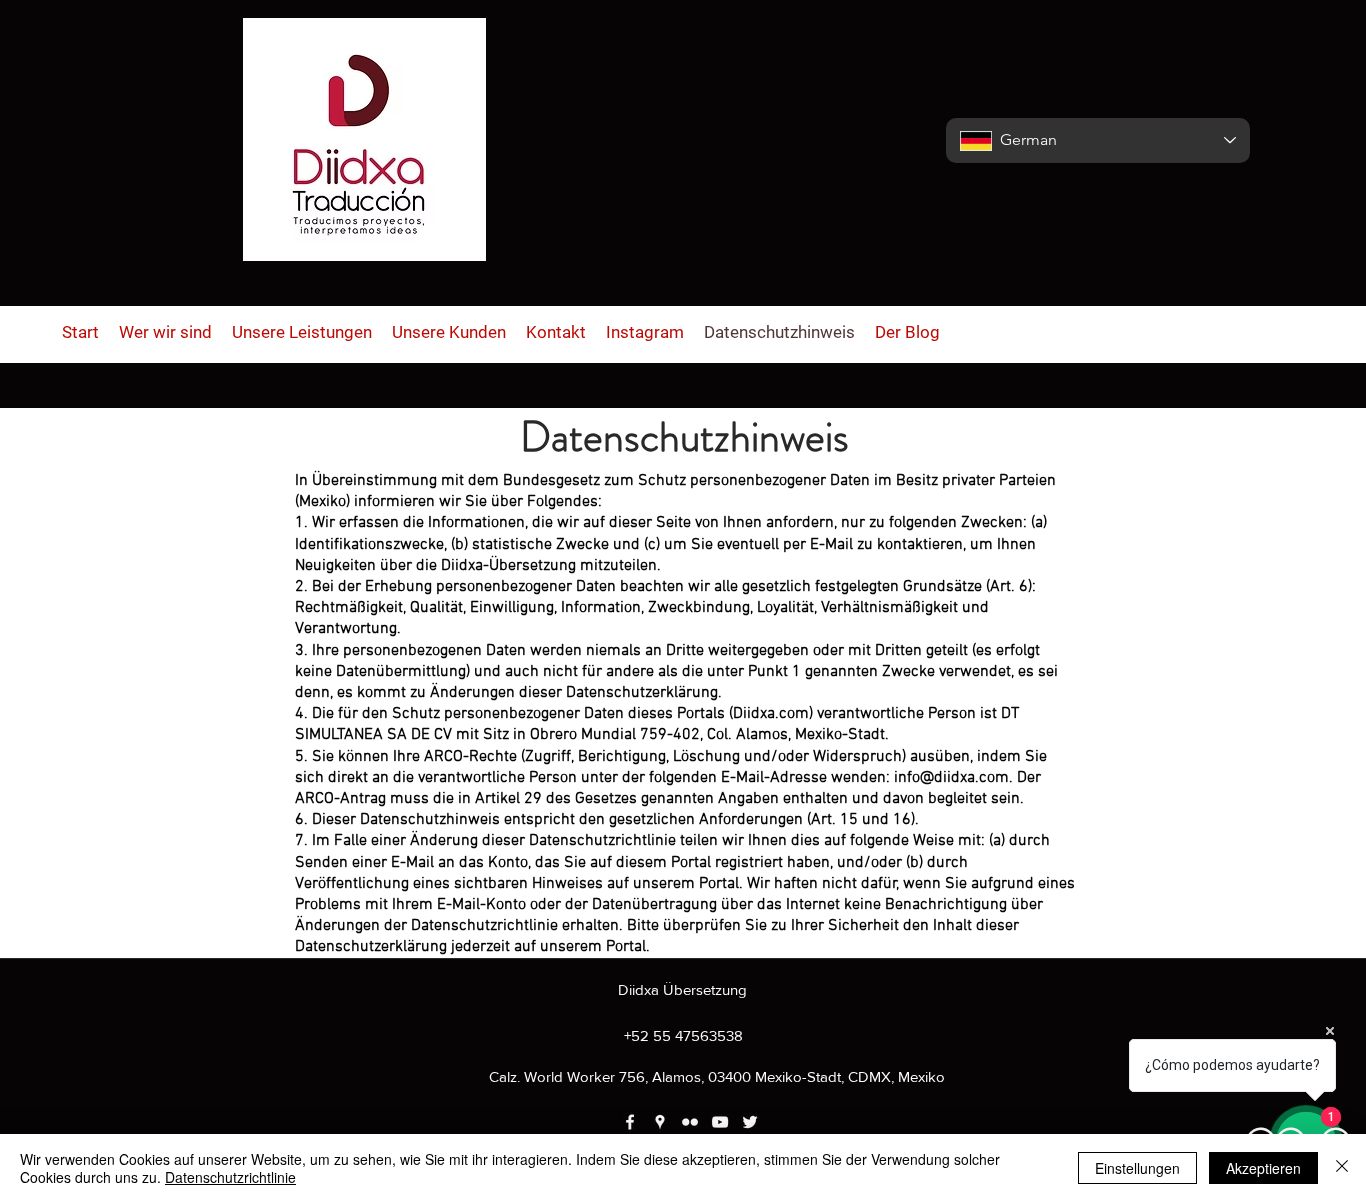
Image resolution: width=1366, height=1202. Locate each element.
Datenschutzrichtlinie (230, 1177)
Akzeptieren (1263, 1168)
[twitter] (750, 1122)
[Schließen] (1342, 1168)
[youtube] (720, 1122)
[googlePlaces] (660, 1122)
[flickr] (690, 1122)
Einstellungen (1137, 1168)
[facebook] (630, 1122)
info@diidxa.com (951, 778)
